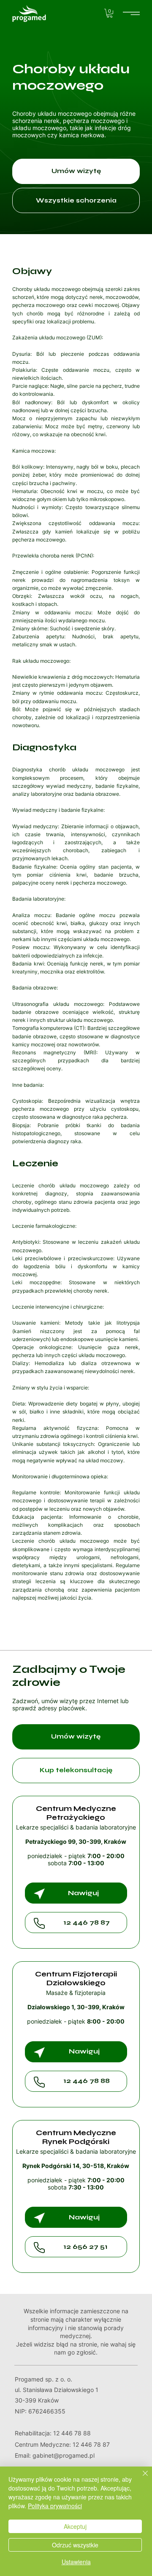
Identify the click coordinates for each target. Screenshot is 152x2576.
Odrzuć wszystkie (75, 2545)
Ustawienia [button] (76, 2562)
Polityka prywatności (55, 2506)
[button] (110, 13)
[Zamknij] (140, 2478)
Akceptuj (75, 2526)
